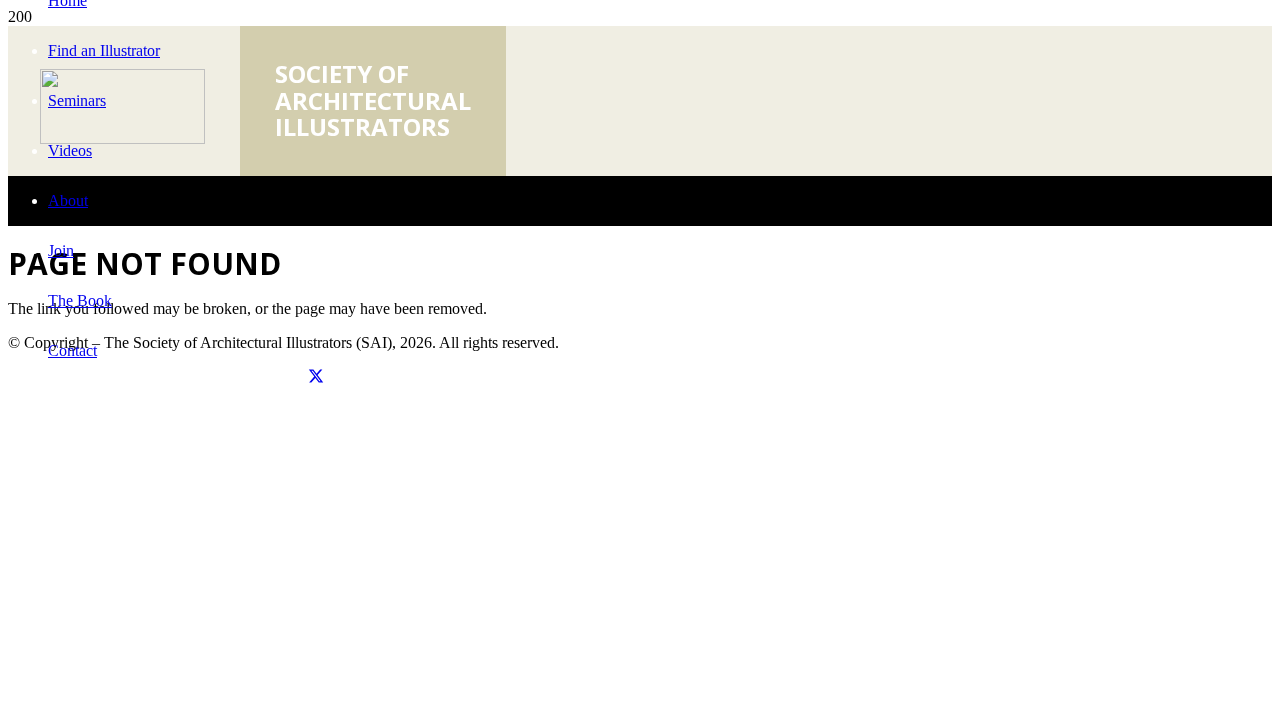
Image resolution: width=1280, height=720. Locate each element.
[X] (316, 377)
